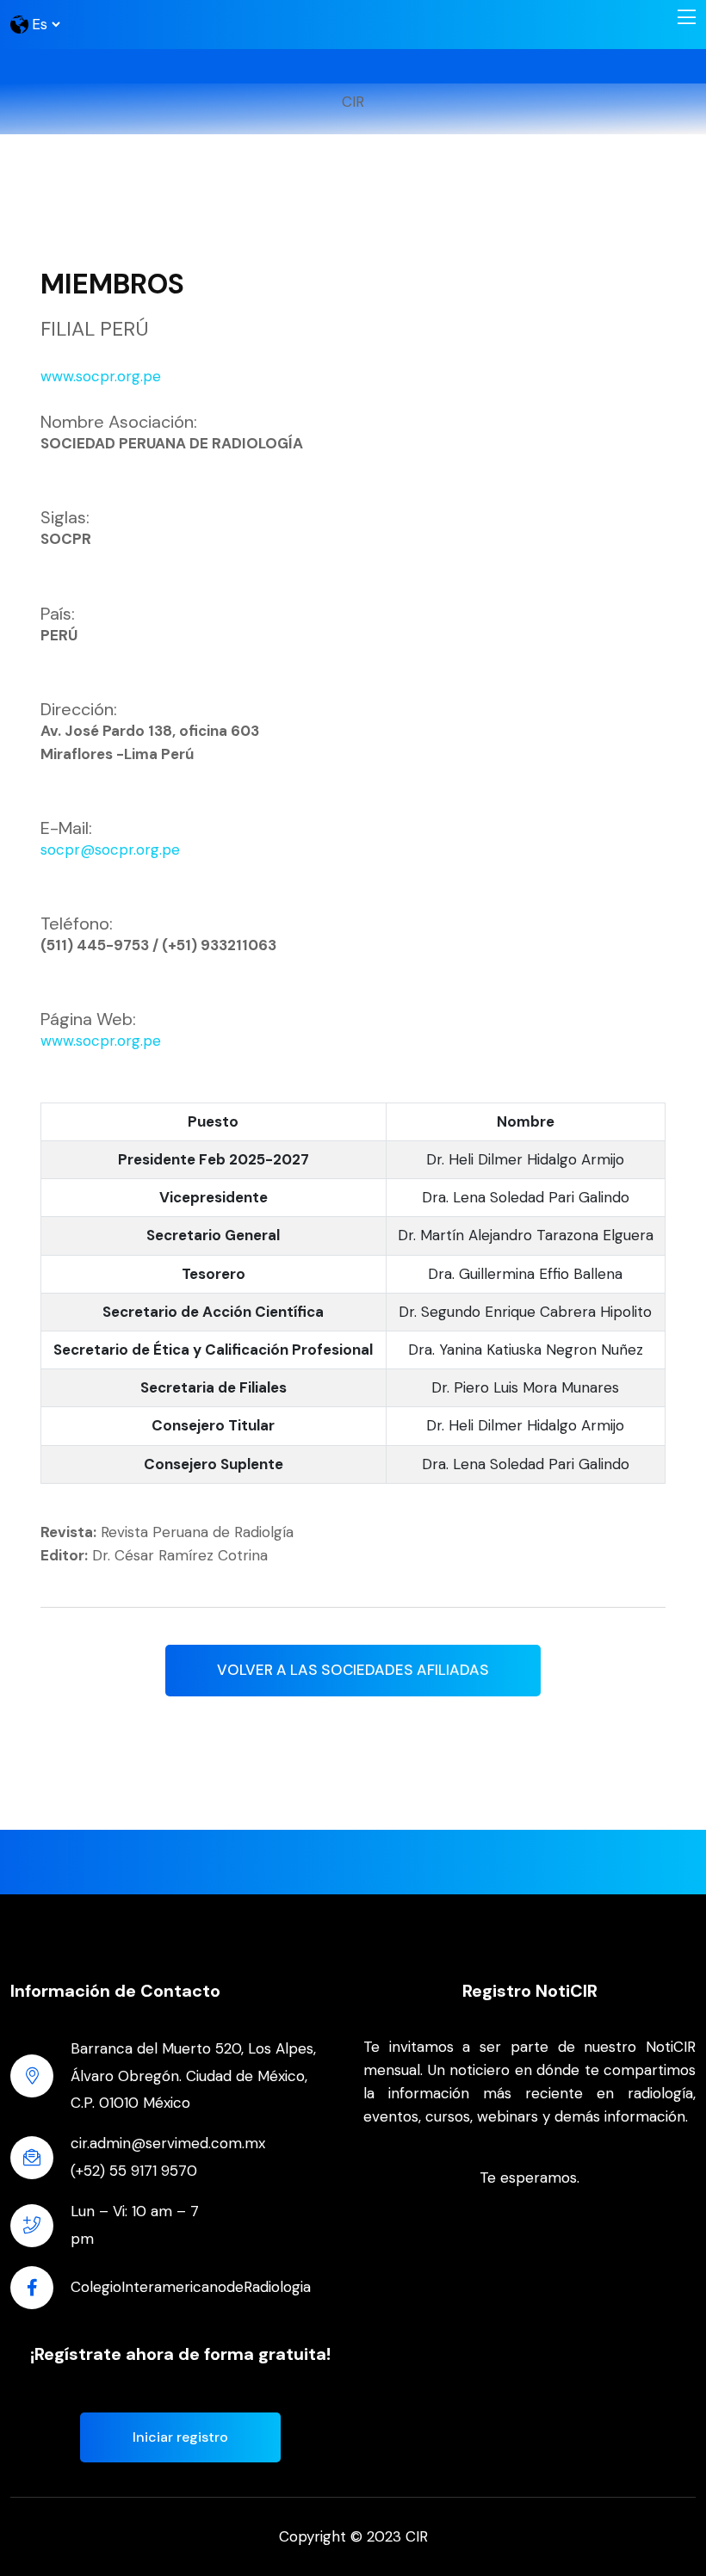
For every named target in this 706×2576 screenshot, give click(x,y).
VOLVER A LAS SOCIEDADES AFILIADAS (353, 1670)
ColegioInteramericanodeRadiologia (191, 2287)
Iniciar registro (180, 2437)
